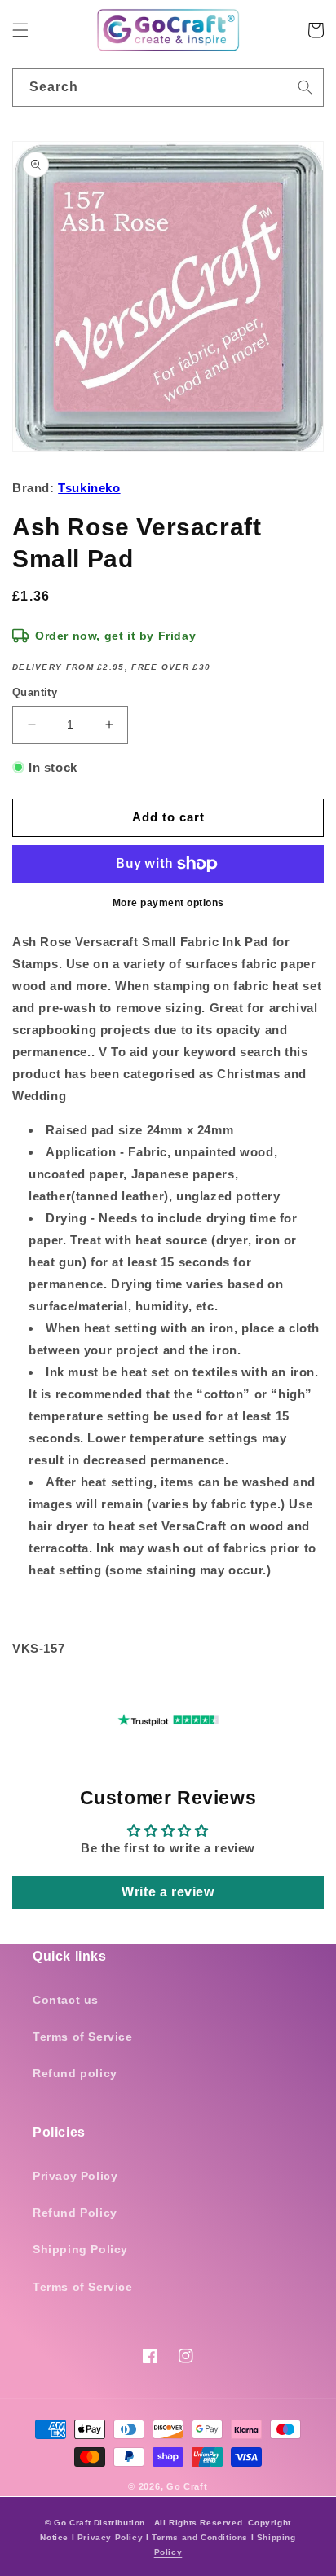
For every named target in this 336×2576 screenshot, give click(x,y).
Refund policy (75, 2073)
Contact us (66, 2000)
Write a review (168, 1892)
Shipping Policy (80, 2249)
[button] (20, 30)
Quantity (35, 692)
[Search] (305, 87)
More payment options (168, 903)
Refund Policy (75, 2213)
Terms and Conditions (200, 2537)
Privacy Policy (75, 2176)
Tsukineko (89, 488)
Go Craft (187, 2486)
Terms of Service (83, 2037)
